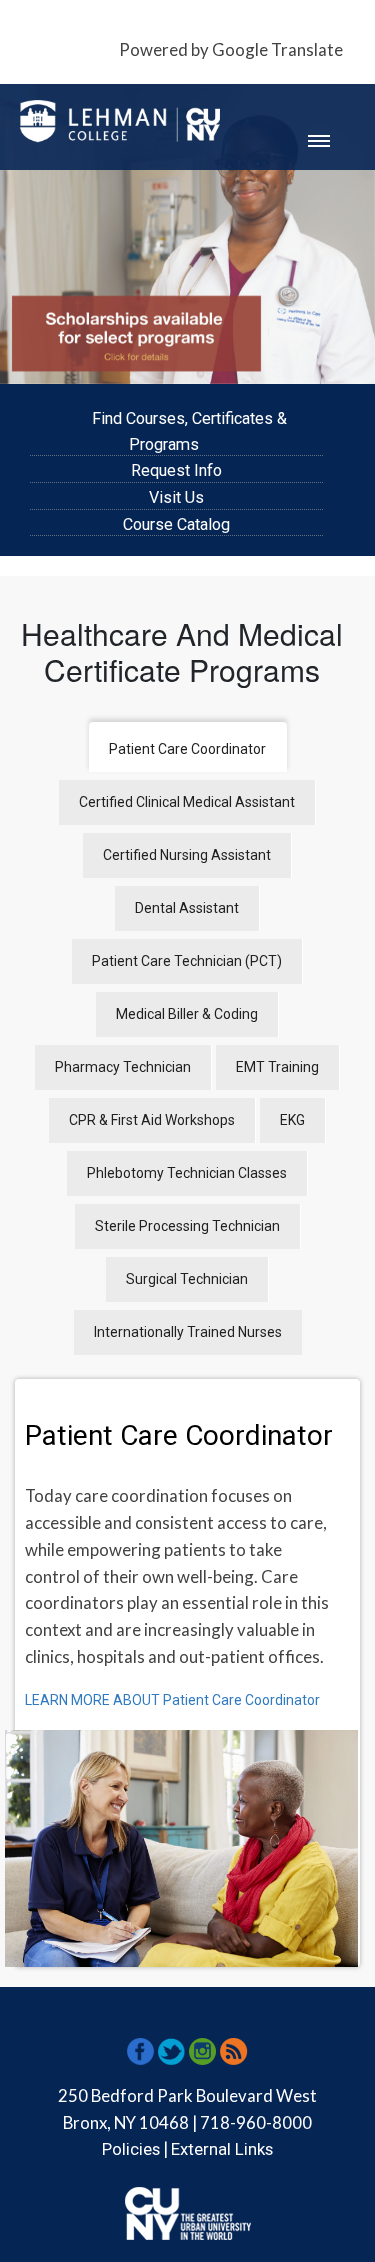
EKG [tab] (292, 1120)
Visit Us (176, 497)
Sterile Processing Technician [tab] (187, 1226)
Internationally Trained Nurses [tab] (188, 1332)
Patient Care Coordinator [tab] (187, 749)
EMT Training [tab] (277, 1067)
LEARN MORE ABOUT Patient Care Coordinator (172, 1700)
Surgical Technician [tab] (187, 1279)
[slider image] (187, 234)
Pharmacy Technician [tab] (123, 1067)
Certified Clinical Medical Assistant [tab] (187, 802)
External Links (222, 2149)
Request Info (176, 470)
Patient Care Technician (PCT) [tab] (187, 961)
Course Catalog (176, 524)
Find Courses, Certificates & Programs (189, 431)
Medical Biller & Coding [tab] (187, 1014)
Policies (131, 2149)
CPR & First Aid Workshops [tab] (152, 1120)
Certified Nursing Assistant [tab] (187, 855)
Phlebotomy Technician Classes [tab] (187, 1173)
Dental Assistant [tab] (187, 908)
